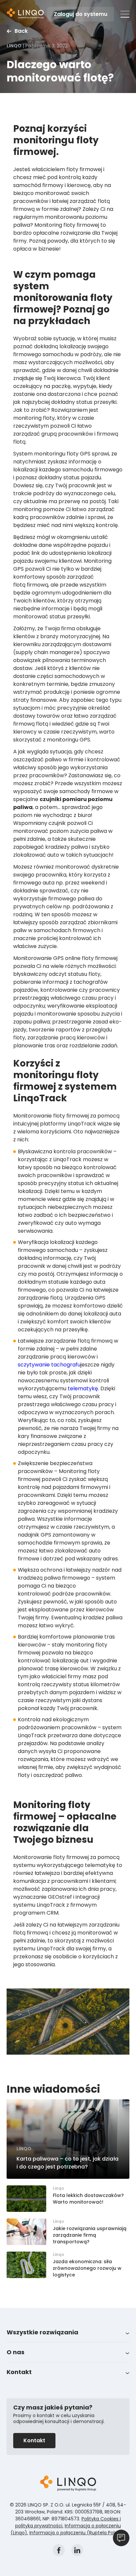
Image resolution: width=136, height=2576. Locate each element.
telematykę (83, 1388)
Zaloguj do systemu (81, 14)
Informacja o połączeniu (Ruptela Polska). (77, 2533)
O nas (16, 2352)
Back (21, 31)
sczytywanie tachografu (49, 1365)
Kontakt (19, 2372)
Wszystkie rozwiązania (42, 2332)
